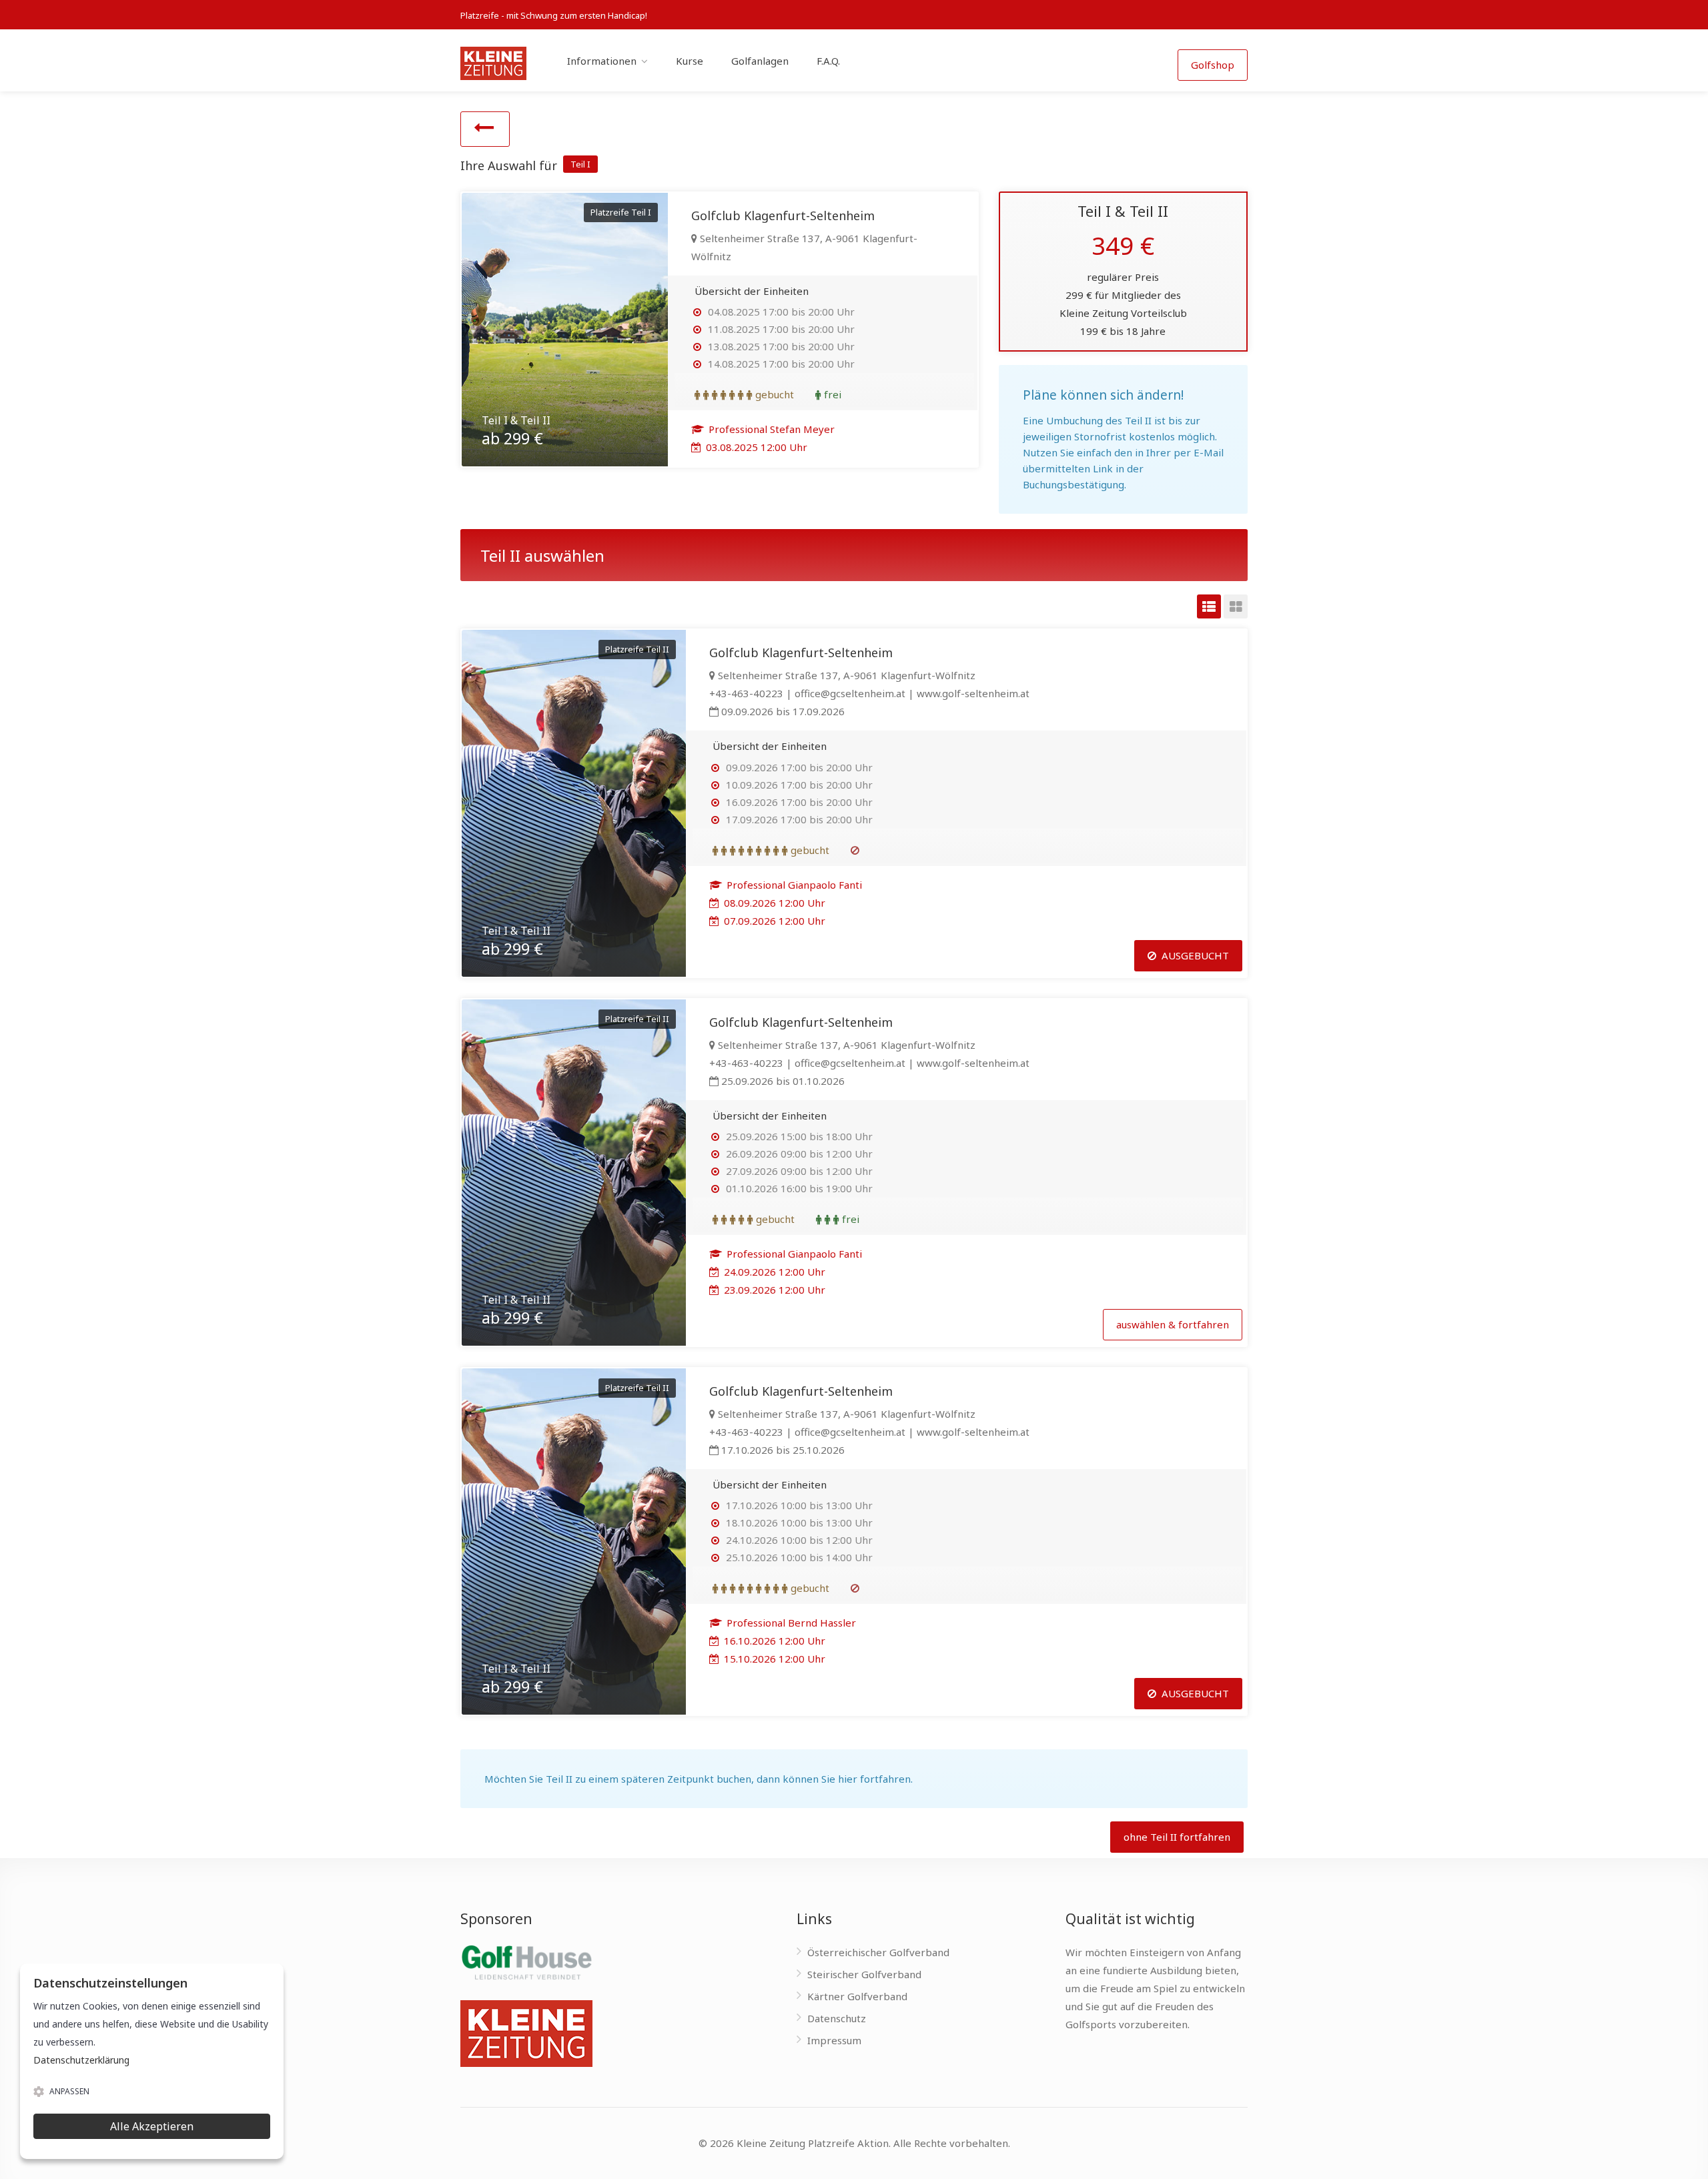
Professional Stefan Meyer (770, 429)
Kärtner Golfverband (857, 1996)
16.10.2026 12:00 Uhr (773, 1641)
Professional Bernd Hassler (790, 1623)
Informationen (602, 61)
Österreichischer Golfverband (878, 1952)
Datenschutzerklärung (81, 2060)
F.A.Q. (828, 61)
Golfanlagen (760, 61)
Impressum (834, 2040)
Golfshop (1213, 65)
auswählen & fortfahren (1173, 1324)
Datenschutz (837, 2018)
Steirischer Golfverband (864, 1974)
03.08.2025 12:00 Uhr (755, 447)
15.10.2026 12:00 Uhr (773, 1659)
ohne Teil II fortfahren (1177, 1837)
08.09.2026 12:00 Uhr (773, 903)
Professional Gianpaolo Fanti (793, 885)
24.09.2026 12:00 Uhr (773, 1272)
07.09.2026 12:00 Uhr (773, 921)
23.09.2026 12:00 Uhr (773, 1290)
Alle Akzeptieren (152, 2126)
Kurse (690, 61)
